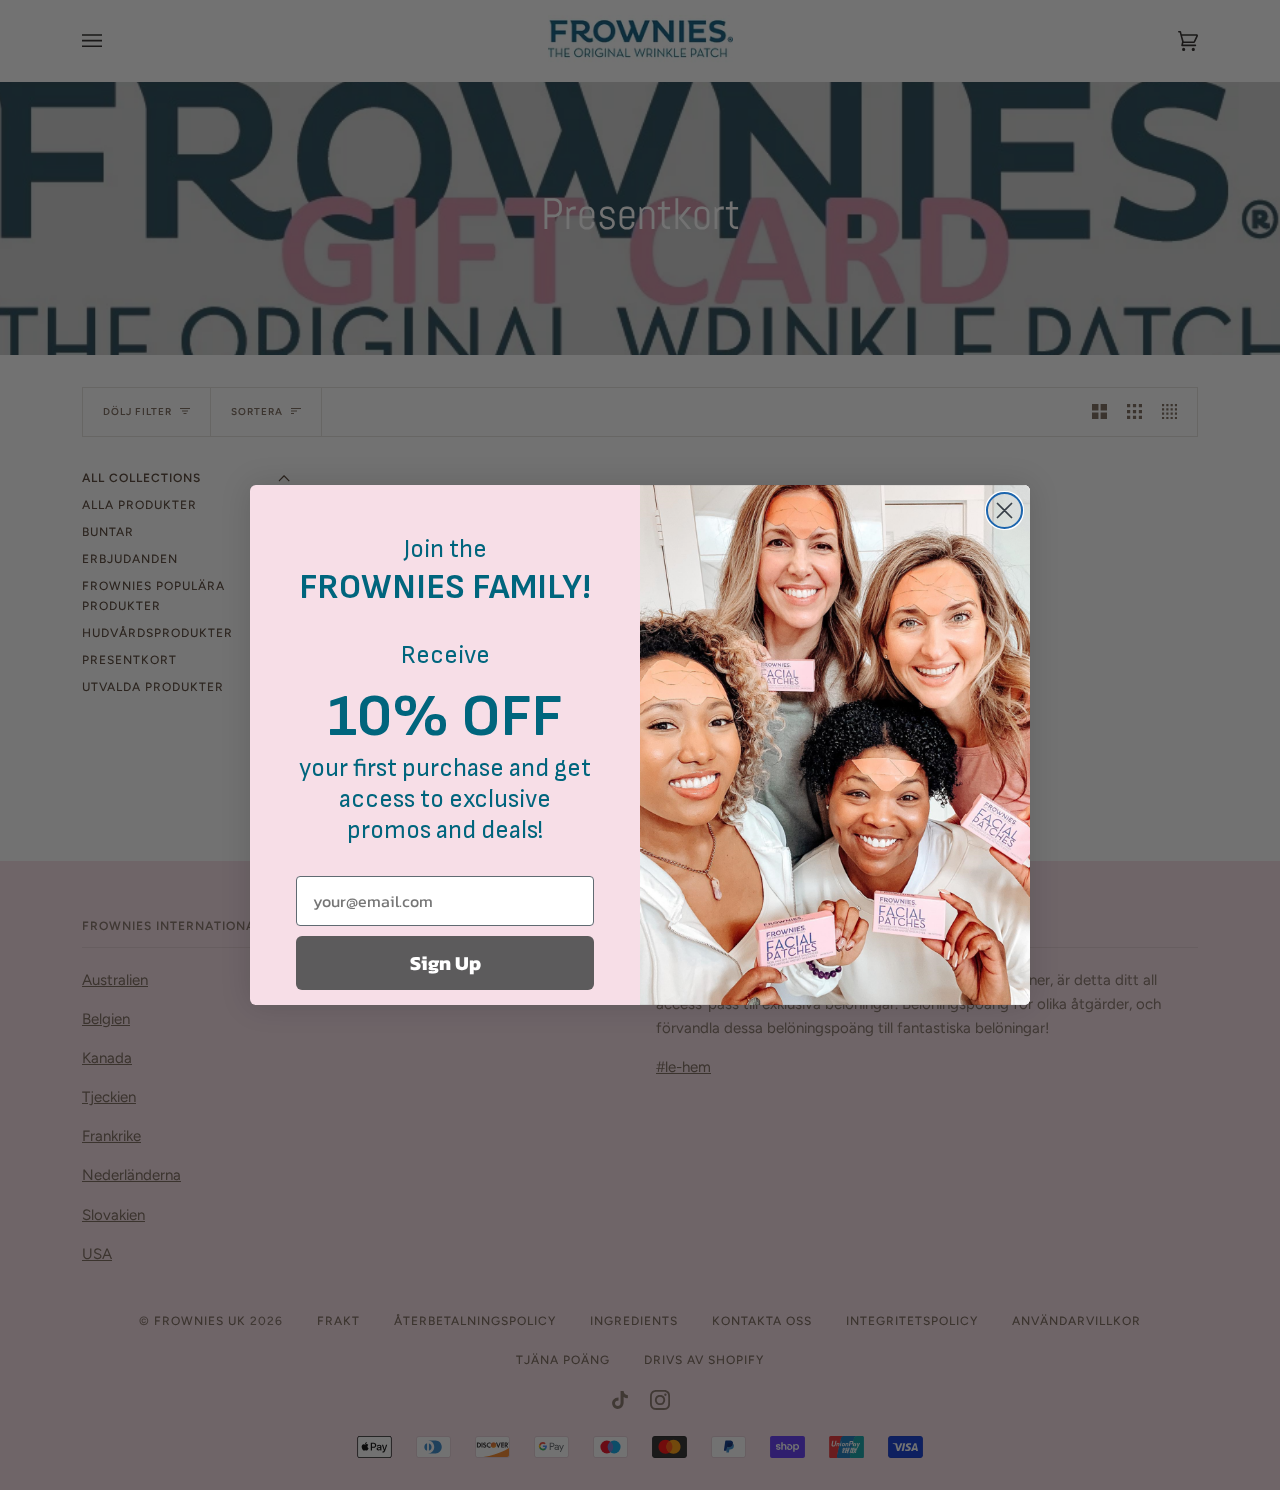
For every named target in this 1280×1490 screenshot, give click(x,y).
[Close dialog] (1004, 510)
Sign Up (445, 963)
